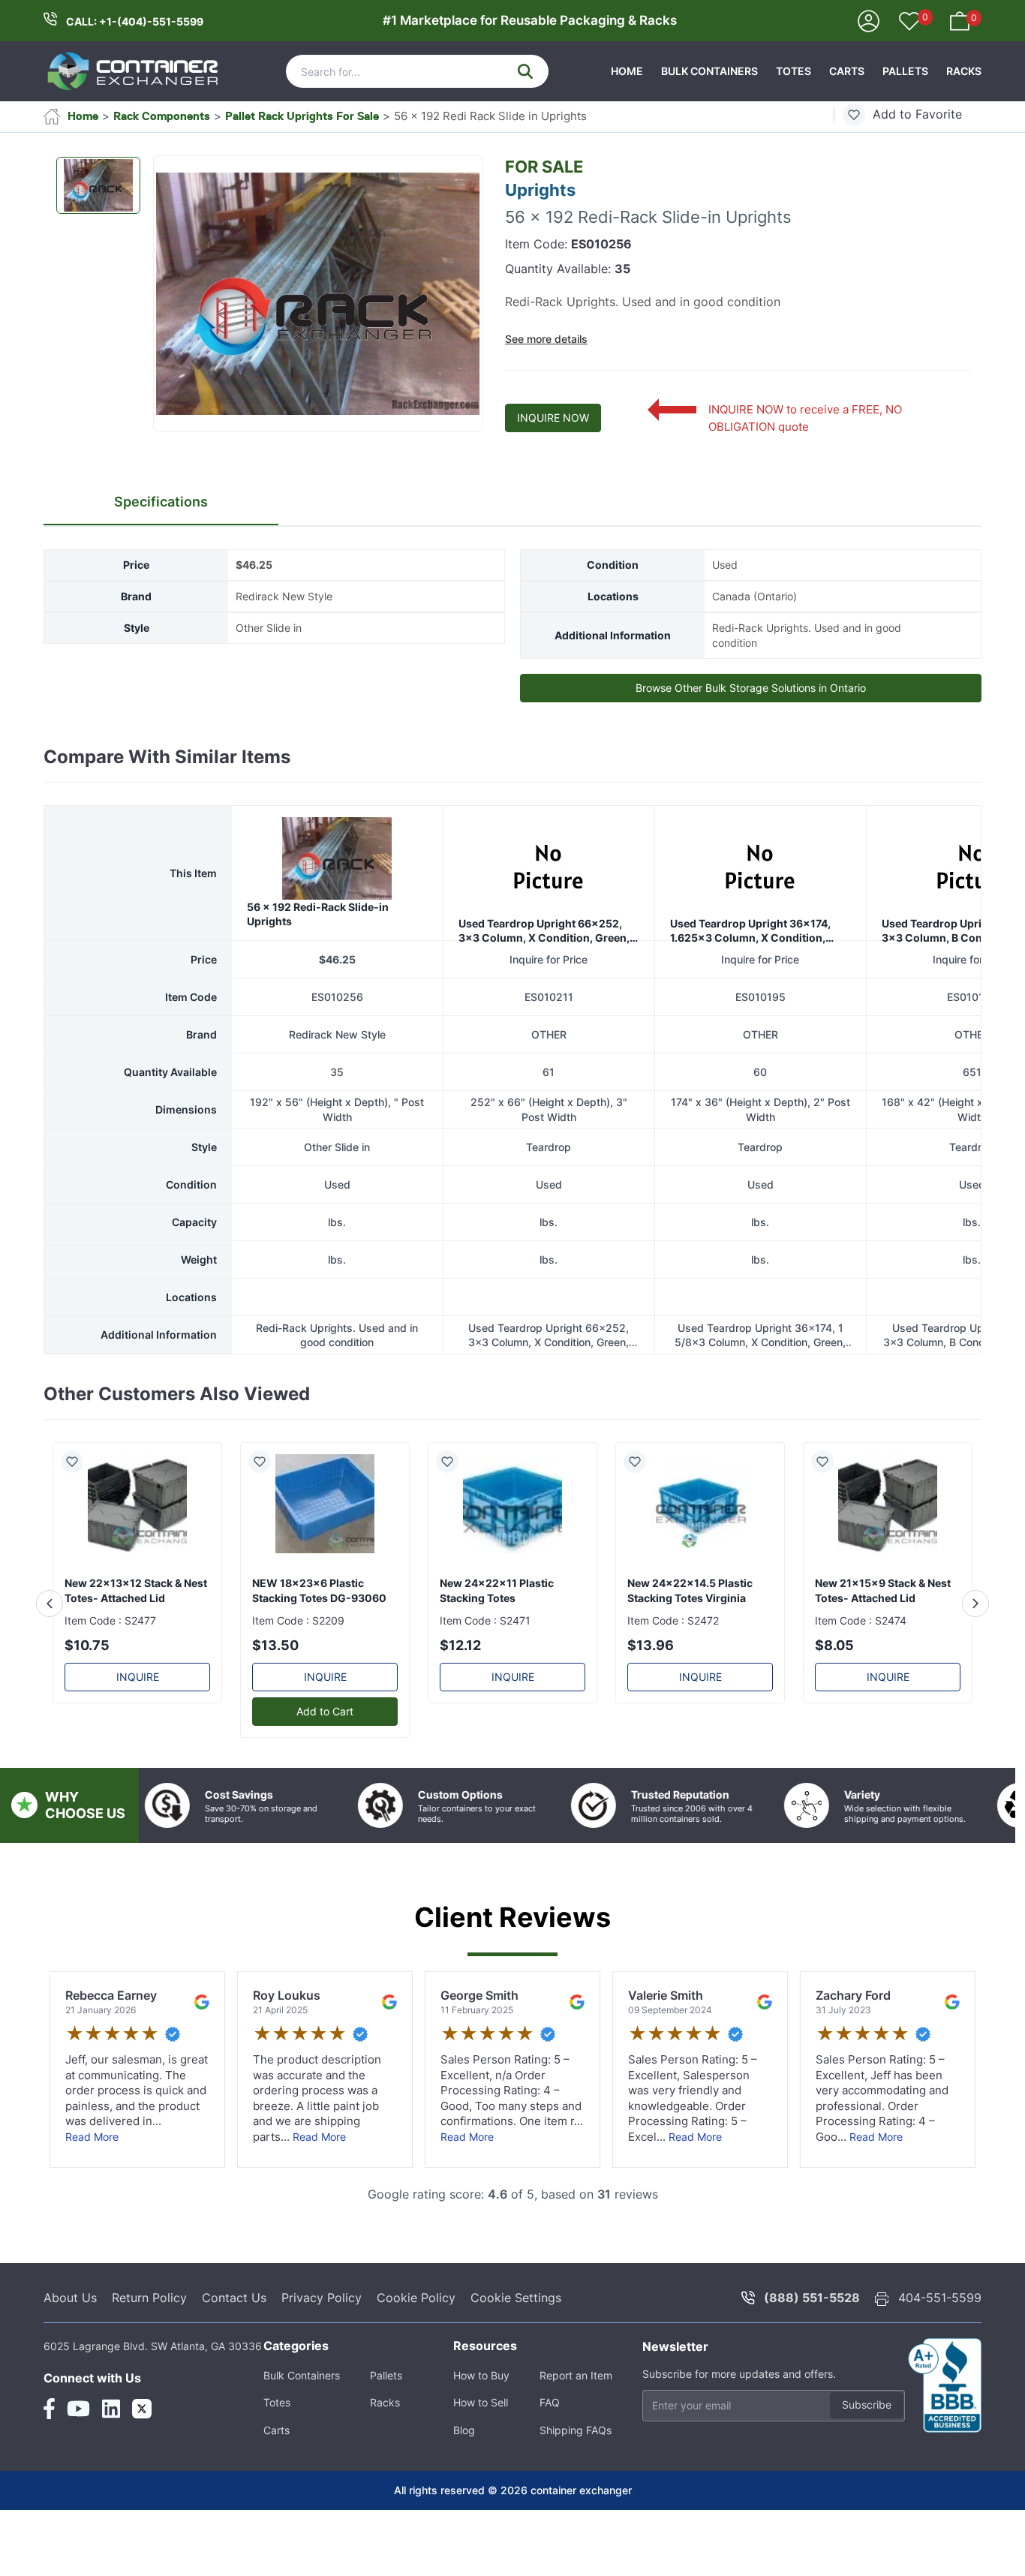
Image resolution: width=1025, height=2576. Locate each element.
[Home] (134, 71)
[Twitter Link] (142, 2409)
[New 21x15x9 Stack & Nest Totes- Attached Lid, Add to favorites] (828, 1462)
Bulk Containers (709, 71)
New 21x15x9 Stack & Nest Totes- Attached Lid (883, 1590)
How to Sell (481, 2402)
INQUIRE (138, 1677)
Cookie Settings (516, 2298)
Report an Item (576, 2375)
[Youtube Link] (78, 2409)
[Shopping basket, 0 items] (960, 20)
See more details (546, 339)
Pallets (905, 71)
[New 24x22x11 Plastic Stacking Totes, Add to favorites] (453, 1462)
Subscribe (867, 2405)
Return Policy (149, 2298)
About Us (70, 2298)
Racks (964, 71)
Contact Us (234, 2298)
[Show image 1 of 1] (98, 185)
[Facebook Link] (49, 2409)
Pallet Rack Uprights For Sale (302, 116)
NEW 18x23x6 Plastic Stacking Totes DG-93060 (319, 1590)
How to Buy (481, 2375)
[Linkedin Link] (111, 2409)
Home (627, 71)
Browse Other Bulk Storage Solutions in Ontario (751, 688)
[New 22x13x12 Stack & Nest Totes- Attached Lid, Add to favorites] (78, 1462)
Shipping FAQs (576, 2430)
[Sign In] (869, 20)
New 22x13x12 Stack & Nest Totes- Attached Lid (136, 1590)
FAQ (550, 2402)
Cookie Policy (416, 2298)
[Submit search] (525, 71)
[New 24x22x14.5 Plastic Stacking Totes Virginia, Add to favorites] (641, 1462)
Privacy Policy (322, 2298)
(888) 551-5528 (812, 2298)
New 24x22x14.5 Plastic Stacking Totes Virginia (690, 1590)
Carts (847, 71)
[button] (318, 294)
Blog (464, 2430)
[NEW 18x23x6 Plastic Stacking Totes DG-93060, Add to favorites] (266, 1462)
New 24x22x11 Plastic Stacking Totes (497, 1590)
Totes (794, 71)
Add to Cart (325, 1711)
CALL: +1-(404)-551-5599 (135, 21)
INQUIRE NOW (553, 418)
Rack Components (162, 116)
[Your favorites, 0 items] (909, 23)
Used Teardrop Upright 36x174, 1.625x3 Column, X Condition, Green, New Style (750, 931)
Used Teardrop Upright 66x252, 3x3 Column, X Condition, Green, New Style (544, 931)
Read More (92, 2137)
